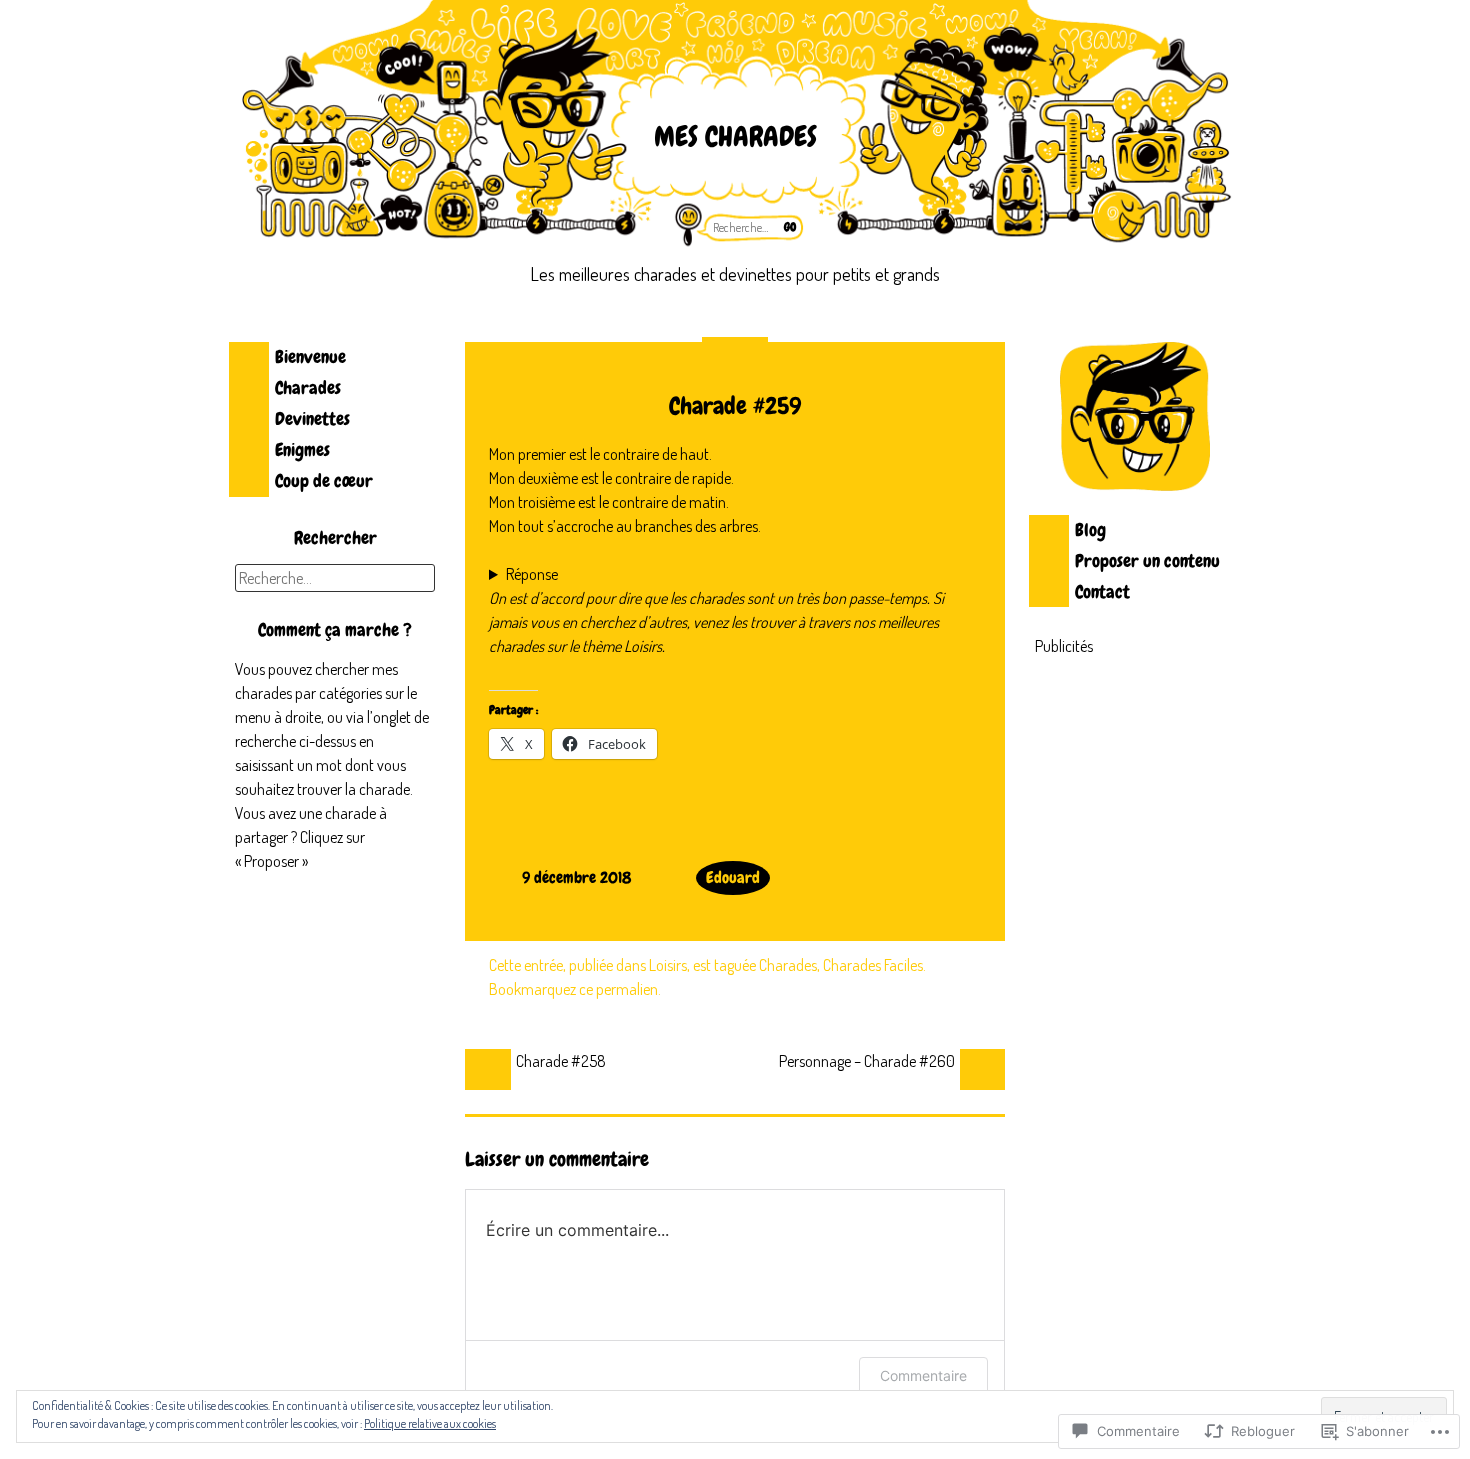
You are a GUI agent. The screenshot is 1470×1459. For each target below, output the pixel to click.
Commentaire (923, 1375)
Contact (1102, 591)
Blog (1090, 529)
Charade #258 (561, 1061)
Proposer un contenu (1147, 560)
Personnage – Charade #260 (867, 1061)
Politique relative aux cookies (430, 1423)
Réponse (532, 574)
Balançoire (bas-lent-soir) (567, 575)
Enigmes (302, 449)
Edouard (733, 877)
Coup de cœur (324, 480)
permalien (627, 989)
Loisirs (668, 965)
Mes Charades (735, 136)
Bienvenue (310, 356)
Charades (308, 387)
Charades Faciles (873, 965)
